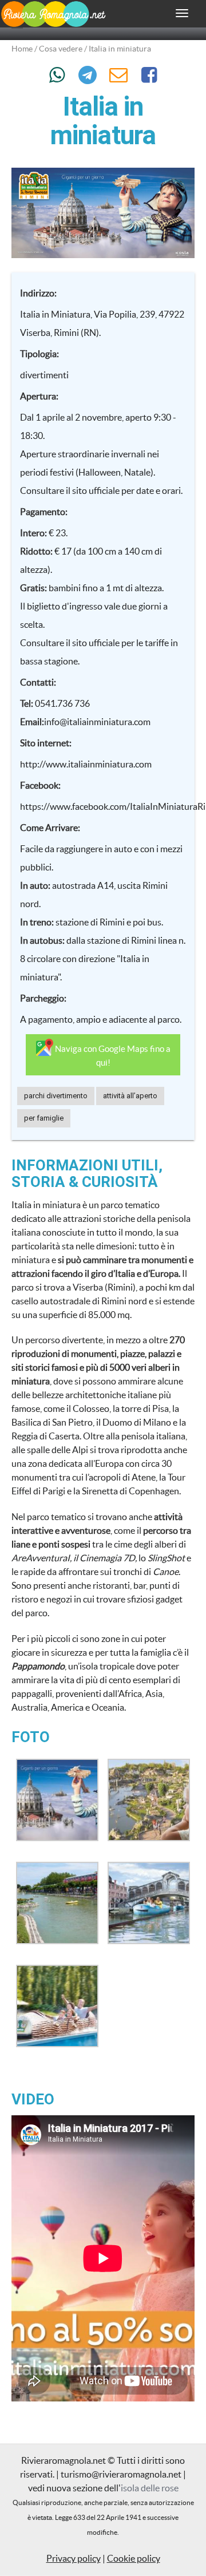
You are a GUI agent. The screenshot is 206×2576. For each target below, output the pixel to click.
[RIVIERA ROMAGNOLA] (53, 21)
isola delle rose (150, 2488)
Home (22, 49)
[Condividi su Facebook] (149, 75)
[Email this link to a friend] (119, 75)
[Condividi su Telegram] (88, 75)
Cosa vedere (61, 49)
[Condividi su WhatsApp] (57, 75)
